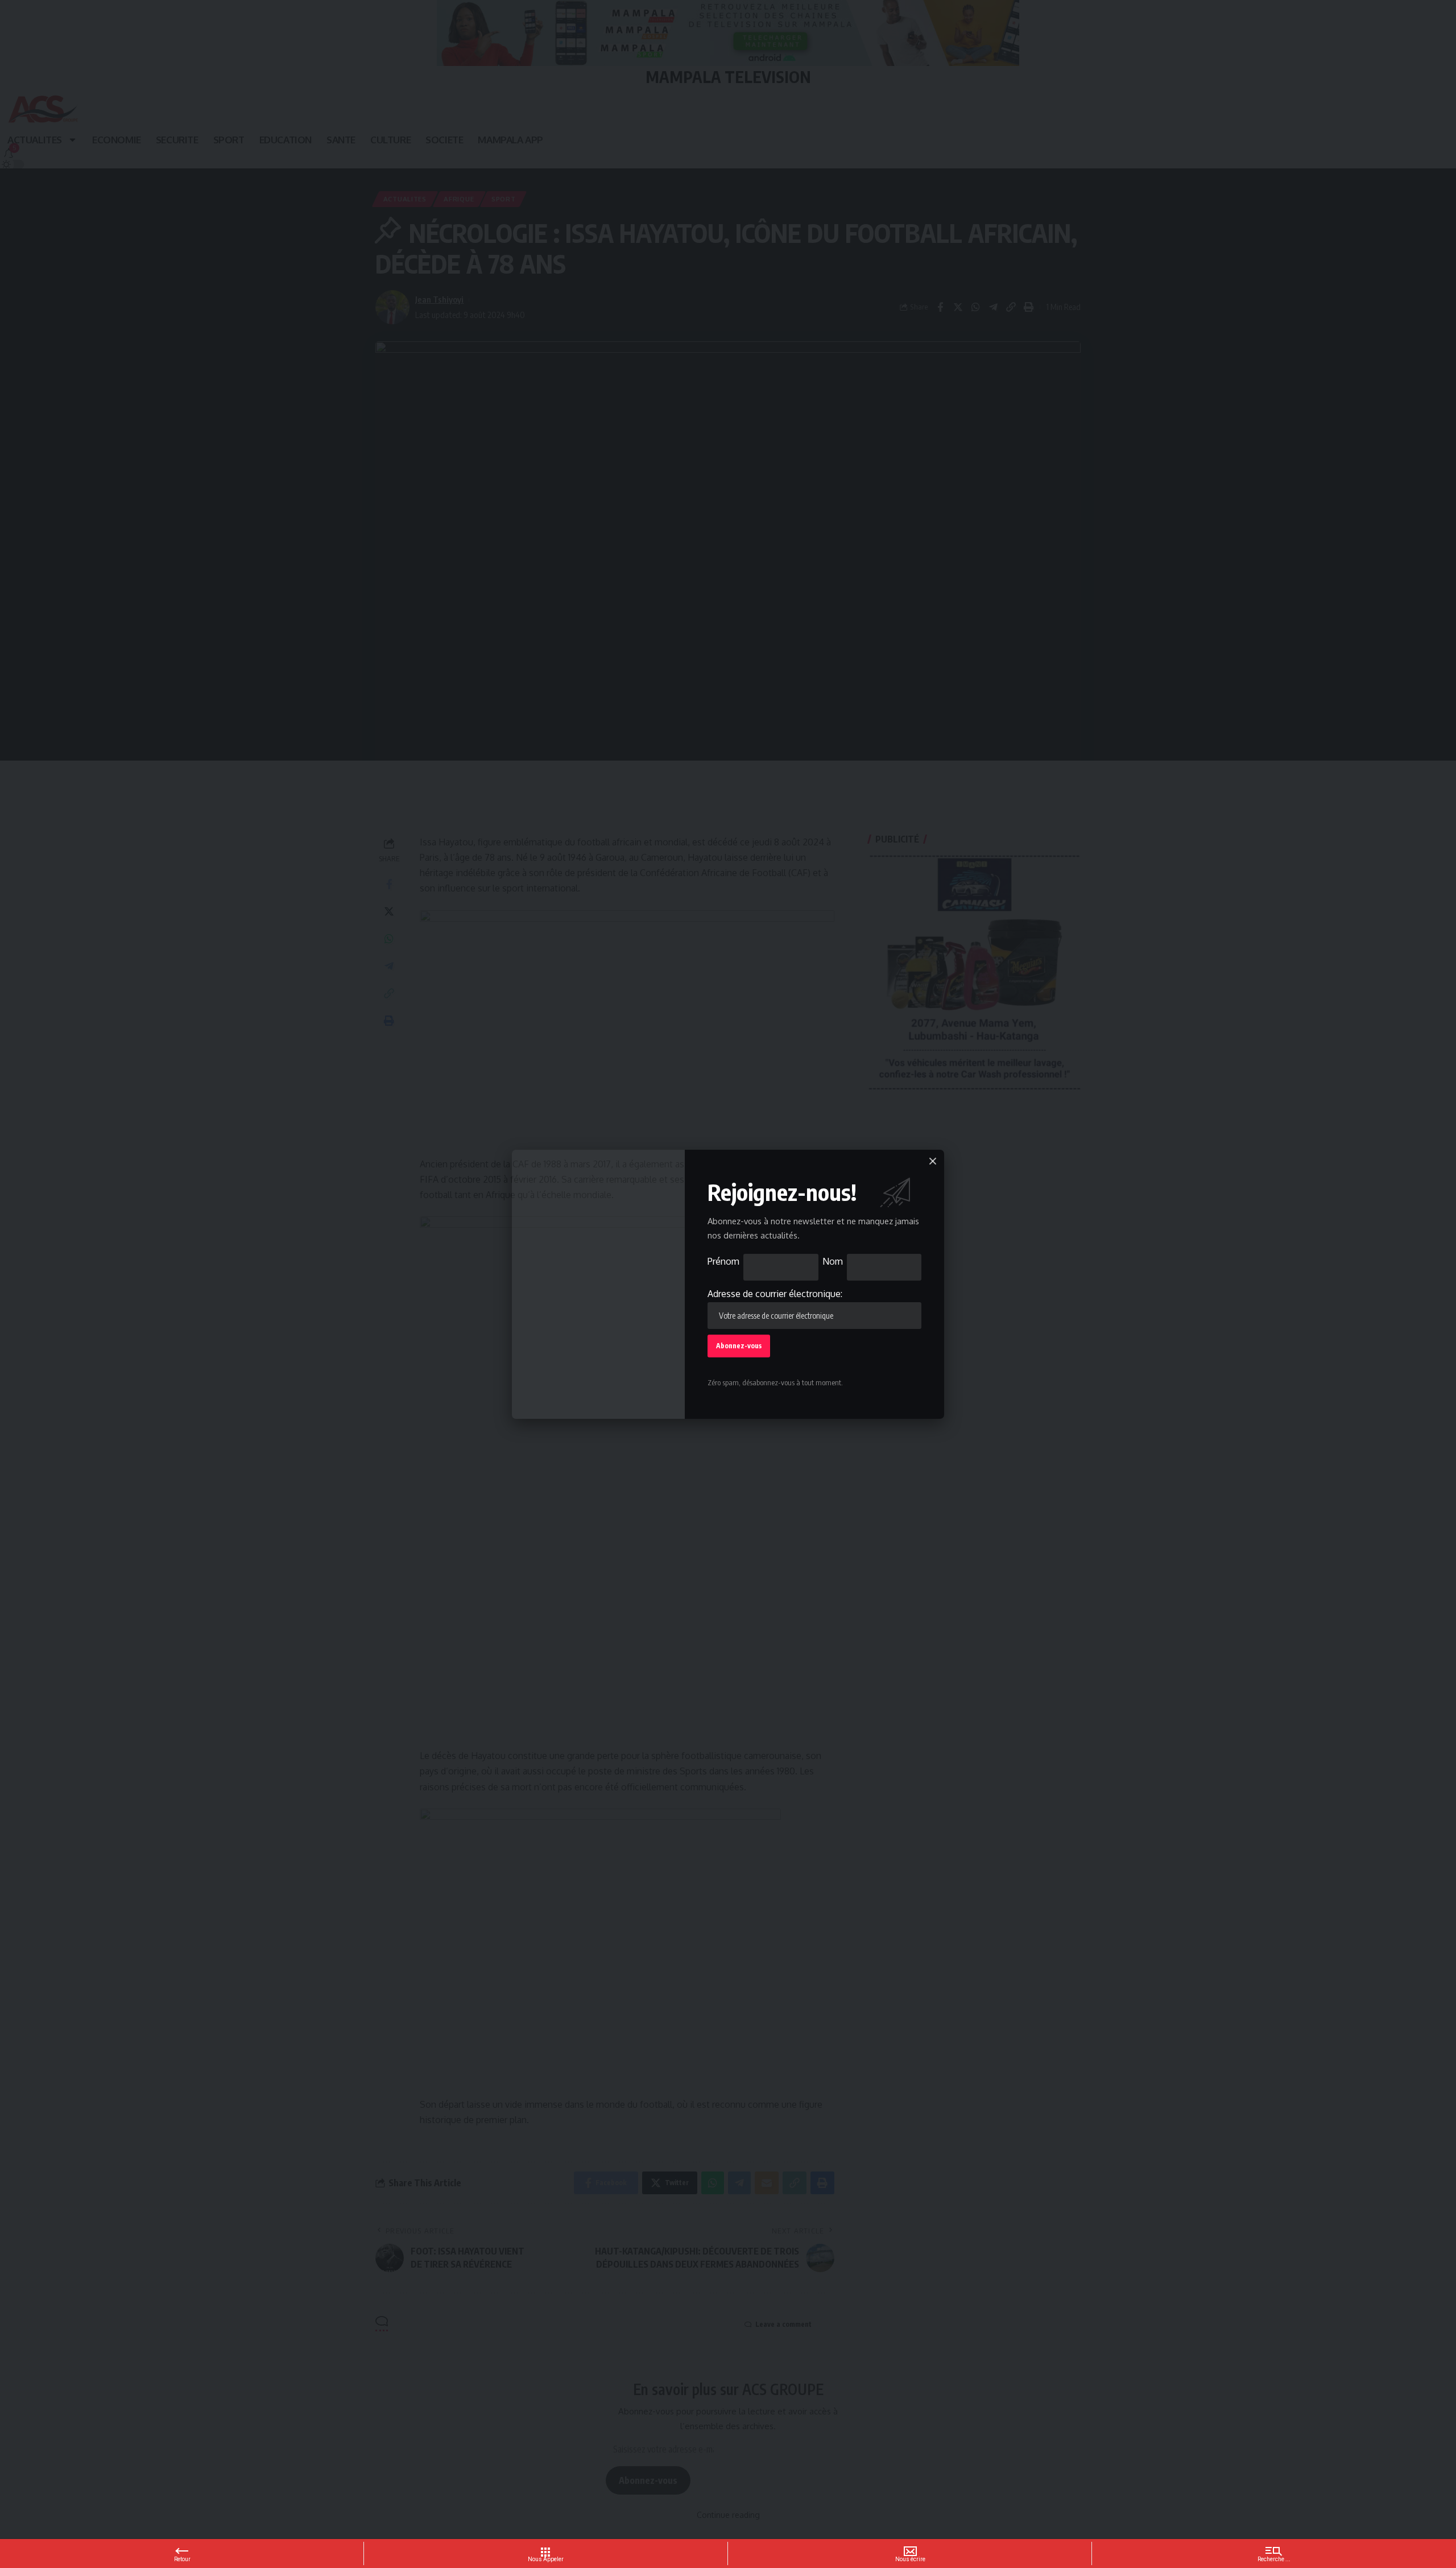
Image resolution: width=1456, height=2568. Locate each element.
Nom (833, 1261)
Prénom (723, 1261)
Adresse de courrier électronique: (775, 1294)
